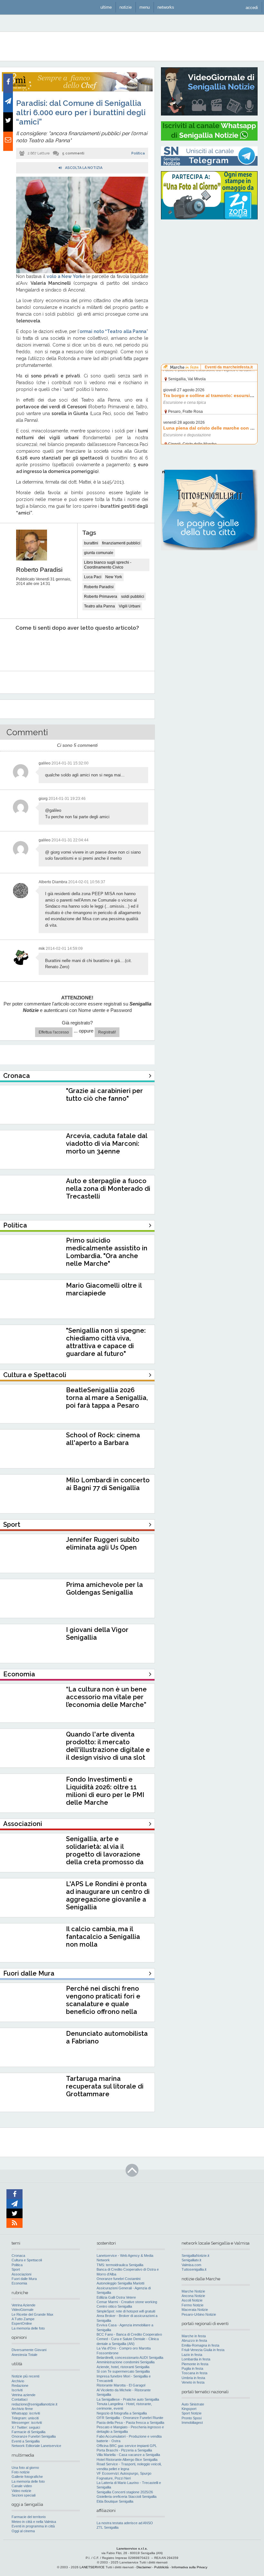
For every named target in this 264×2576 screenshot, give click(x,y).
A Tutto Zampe (23, 2319)
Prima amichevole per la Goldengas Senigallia (104, 1589)
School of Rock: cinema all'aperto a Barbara (103, 1439)
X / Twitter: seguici (26, 2427)
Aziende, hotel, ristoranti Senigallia (123, 2367)
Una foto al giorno (25, 2468)
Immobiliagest (192, 2423)
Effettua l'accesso (54, 1032)
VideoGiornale (23, 2310)
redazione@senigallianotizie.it (34, 2404)
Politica (138, 153)
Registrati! (107, 1032)
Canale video (22, 2486)
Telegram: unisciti (25, 2418)
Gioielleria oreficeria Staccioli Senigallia (127, 2497)
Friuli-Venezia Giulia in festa (203, 2350)
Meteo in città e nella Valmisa (34, 2522)
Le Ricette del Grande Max (33, 2314)
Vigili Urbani (130, 606)
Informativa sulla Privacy (189, 2567)
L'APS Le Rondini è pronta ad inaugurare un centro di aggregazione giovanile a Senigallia (108, 1895)
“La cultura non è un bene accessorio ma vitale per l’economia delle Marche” (106, 1697)
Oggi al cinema (23, 2531)
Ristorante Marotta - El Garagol (121, 2385)
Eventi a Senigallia (26, 2441)
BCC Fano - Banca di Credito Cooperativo (129, 2334)
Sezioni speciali (24, 2495)
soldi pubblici (133, 597)
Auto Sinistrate (193, 2404)
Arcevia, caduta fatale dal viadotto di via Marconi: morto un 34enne (107, 1144)
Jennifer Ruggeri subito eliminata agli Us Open (103, 1543)
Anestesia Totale (24, 2355)
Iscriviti (17, 2390)
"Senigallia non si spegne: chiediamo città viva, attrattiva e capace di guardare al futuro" (106, 1342)
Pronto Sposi (192, 2418)
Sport (16, 2269)
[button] (252, 7)
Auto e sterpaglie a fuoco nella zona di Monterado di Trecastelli (108, 1189)
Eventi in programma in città (33, 2526)
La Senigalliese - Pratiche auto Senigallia (128, 2399)
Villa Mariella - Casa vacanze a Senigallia (128, 2455)
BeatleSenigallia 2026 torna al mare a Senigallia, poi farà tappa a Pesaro (107, 1398)
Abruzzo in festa (194, 2340)
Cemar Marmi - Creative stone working (127, 2302)
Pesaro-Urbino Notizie (199, 2314)
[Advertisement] (209, 265)
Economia (19, 2283)
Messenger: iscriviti (27, 2423)
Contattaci (19, 2399)
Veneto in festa (193, 2382)
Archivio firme (22, 2409)
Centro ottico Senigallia (114, 2306)
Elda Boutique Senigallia (115, 2501)
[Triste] (43, 648)
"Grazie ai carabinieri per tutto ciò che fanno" (104, 1095)
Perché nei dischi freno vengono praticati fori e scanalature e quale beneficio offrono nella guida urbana (103, 2004)
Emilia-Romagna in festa (200, 2345)
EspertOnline (22, 2323)
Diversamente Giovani (29, 2350)
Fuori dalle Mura (24, 2279)
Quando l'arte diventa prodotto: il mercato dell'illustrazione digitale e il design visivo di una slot (108, 1746)
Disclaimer (144, 2567)
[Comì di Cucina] (77, 90)
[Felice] (102, 648)
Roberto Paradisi (39, 570)
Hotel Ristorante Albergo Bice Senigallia (127, 2460)
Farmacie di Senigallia (28, 2432)
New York (114, 577)
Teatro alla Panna (99, 606)
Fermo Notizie (193, 2305)
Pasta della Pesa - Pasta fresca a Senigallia (130, 2423)
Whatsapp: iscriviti (26, 2413)
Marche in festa (194, 2336)
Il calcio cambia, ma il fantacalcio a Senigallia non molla (103, 1937)
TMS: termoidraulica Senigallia (120, 2265)
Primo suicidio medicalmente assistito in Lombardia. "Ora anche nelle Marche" (107, 1252)
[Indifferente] (72, 648)
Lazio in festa (192, 2355)
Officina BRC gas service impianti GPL (127, 2446)
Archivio (18, 2381)
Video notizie (21, 2491)
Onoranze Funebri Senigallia (34, 2436)
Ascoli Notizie (192, 2300)
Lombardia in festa (196, 2359)
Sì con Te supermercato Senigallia (123, 2371)
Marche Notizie (193, 2291)
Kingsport (189, 2409)
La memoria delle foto (28, 2328)
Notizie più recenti (25, 2376)
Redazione (20, 2386)
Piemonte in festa (195, 2364)
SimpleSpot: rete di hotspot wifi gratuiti (126, 2311)
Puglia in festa (192, 2368)
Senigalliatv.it (191, 2260)
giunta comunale (99, 553)
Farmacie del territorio (29, 2517)
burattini (91, 543)
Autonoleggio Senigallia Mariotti (120, 2283)
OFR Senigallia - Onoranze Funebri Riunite (130, 2418)
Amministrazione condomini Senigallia (126, 2362)
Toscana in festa (194, 2373)
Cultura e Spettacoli (27, 2260)
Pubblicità (161, 2567)
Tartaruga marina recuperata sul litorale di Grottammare (105, 2086)
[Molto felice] (131, 648)
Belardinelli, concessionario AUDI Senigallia (130, 2358)
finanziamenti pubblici (121, 543)
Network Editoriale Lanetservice (36, 2446)
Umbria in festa (193, 2378)
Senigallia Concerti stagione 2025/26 (125, 2492)
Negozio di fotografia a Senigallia (122, 2413)
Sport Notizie (192, 2413)
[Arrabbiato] (13, 648)
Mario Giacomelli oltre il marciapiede (104, 1289)
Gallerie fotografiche (27, 2477)
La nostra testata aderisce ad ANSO (125, 2523)
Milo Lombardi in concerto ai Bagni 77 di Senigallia (108, 1484)
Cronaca (18, 2256)
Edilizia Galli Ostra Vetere (116, 2297)
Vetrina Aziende (24, 2305)
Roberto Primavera (101, 597)
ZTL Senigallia (108, 2527)
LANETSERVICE (92, 2567)
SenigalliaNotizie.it (195, 2256)
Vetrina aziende (24, 2395)
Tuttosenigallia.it (194, 2269)
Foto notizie (21, 2472)
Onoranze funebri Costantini (118, 2279)
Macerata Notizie (195, 2310)
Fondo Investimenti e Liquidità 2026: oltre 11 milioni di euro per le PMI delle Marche (105, 1791)
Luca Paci (93, 577)
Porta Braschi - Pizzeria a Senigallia (124, 2450)
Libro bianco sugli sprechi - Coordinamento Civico (108, 565)
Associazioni (21, 2274)
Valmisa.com (191, 2265)
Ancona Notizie (193, 2296)
